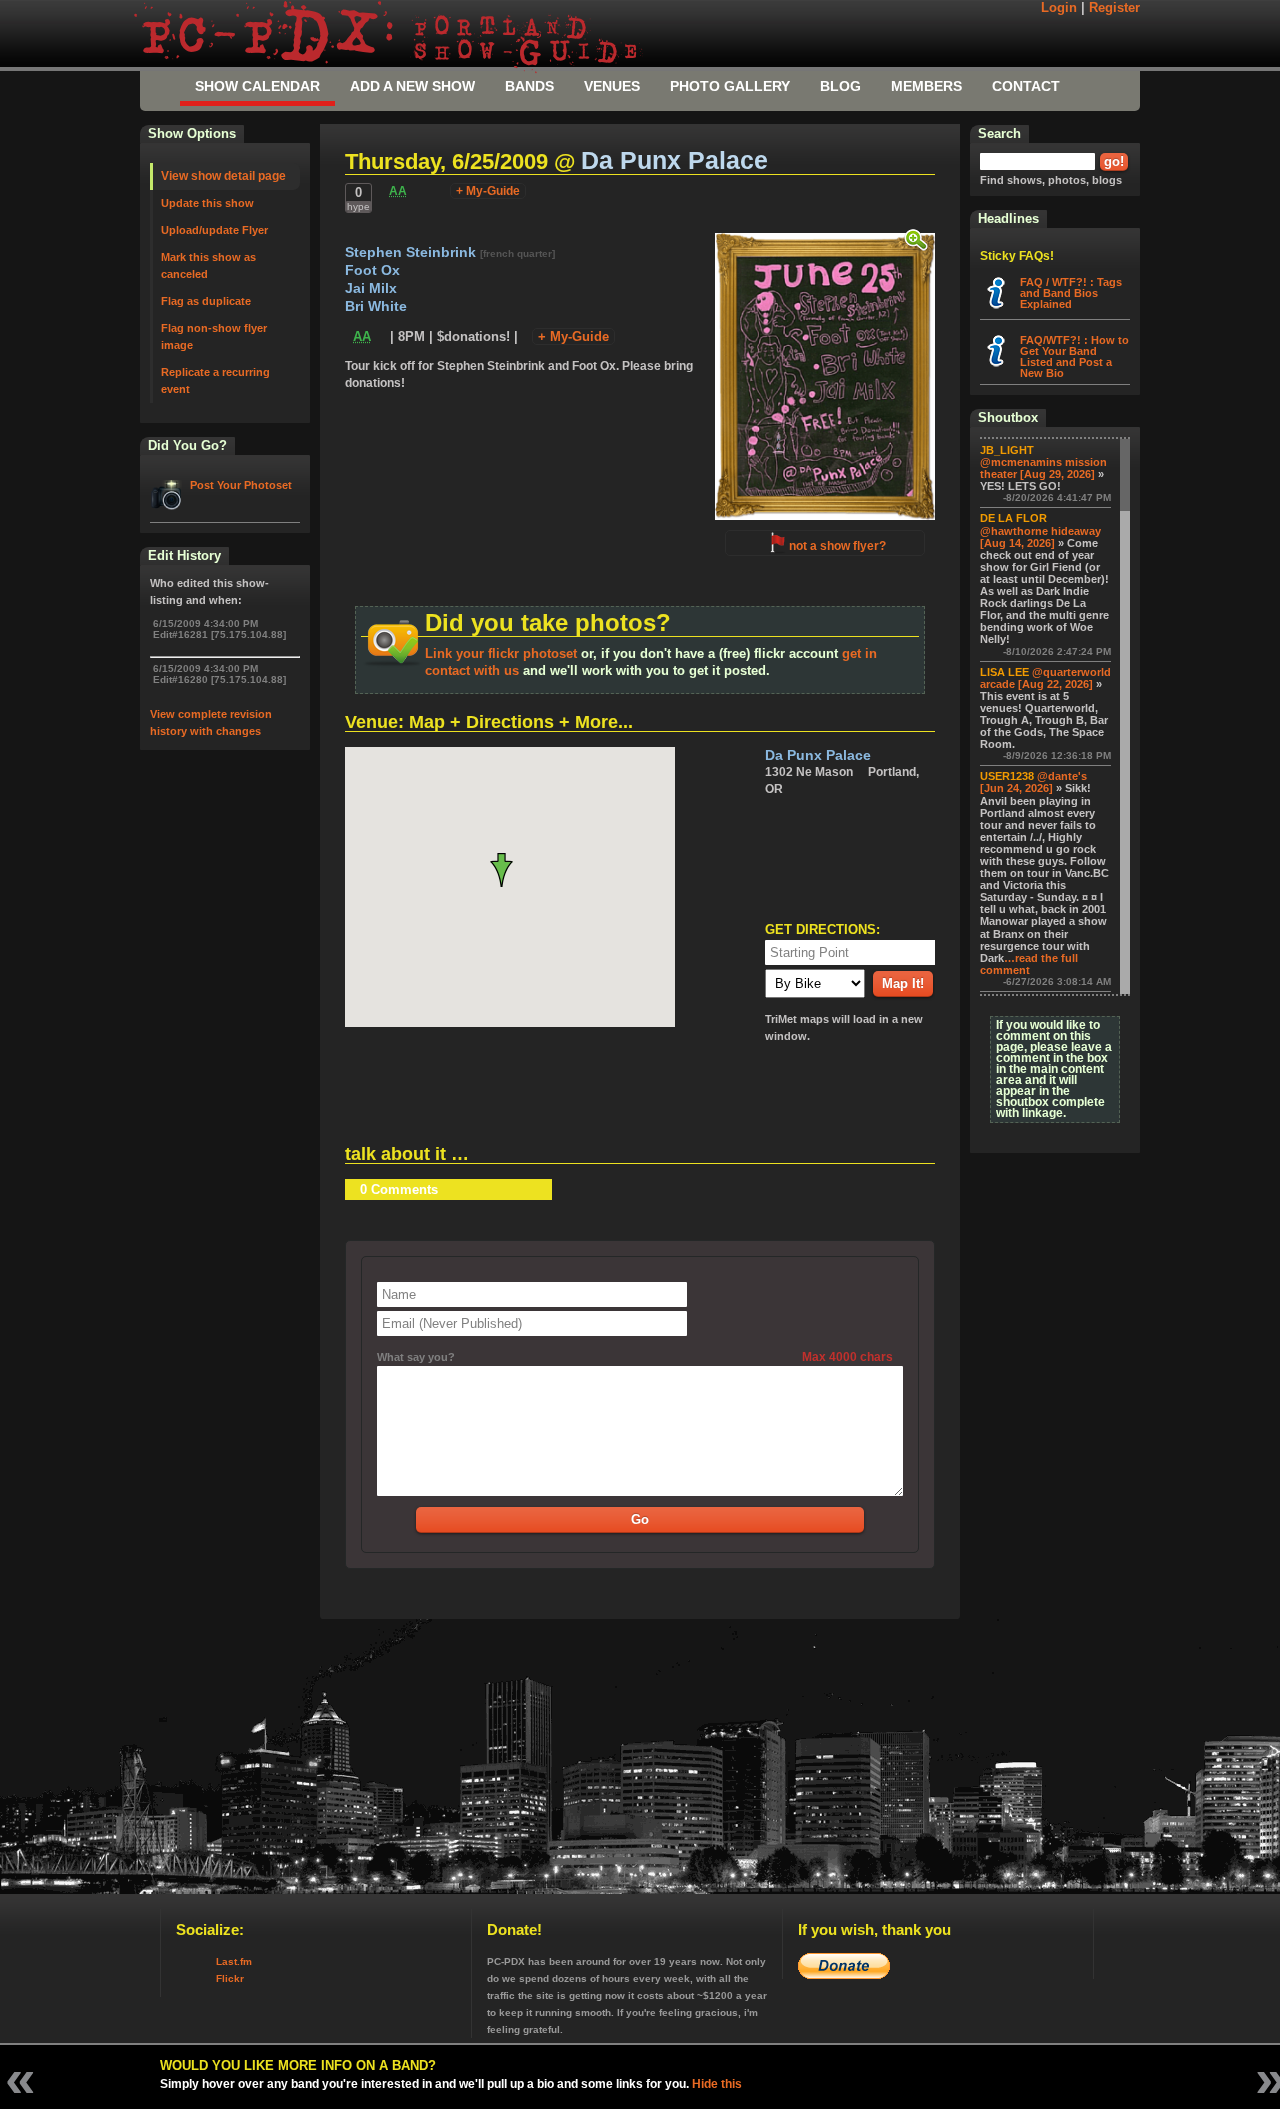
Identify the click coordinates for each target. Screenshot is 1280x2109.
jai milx (371, 288)
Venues (612, 86)
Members (926, 86)
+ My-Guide (488, 191)
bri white (376, 306)
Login (1059, 8)
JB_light (1007, 450)
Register (1114, 8)
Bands (529, 86)
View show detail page (223, 176)
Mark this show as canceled (208, 265)
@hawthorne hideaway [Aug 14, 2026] (1040, 537)
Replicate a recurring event (215, 380)
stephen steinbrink (412, 252)
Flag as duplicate (206, 301)
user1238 (1007, 776)
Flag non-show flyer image (214, 336)
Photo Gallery (730, 86)
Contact (1026, 86)
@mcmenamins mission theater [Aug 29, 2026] (1043, 468)
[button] (509, 870)
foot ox (372, 270)
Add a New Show (412, 86)
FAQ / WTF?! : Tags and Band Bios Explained (1071, 293)
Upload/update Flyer (214, 230)
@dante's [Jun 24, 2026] (1033, 782)
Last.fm (234, 1961)
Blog (840, 86)
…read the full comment (1029, 964)
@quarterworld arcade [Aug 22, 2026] (1045, 678)
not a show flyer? (837, 546)
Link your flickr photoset (501, 653)
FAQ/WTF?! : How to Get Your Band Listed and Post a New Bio (1074, 356)
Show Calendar (257, 86)
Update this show (207, 203)
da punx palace (674, 160)
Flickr (230, 1978)
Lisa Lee (1004, 672)
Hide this (717, 2084)
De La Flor (1013, 518)
